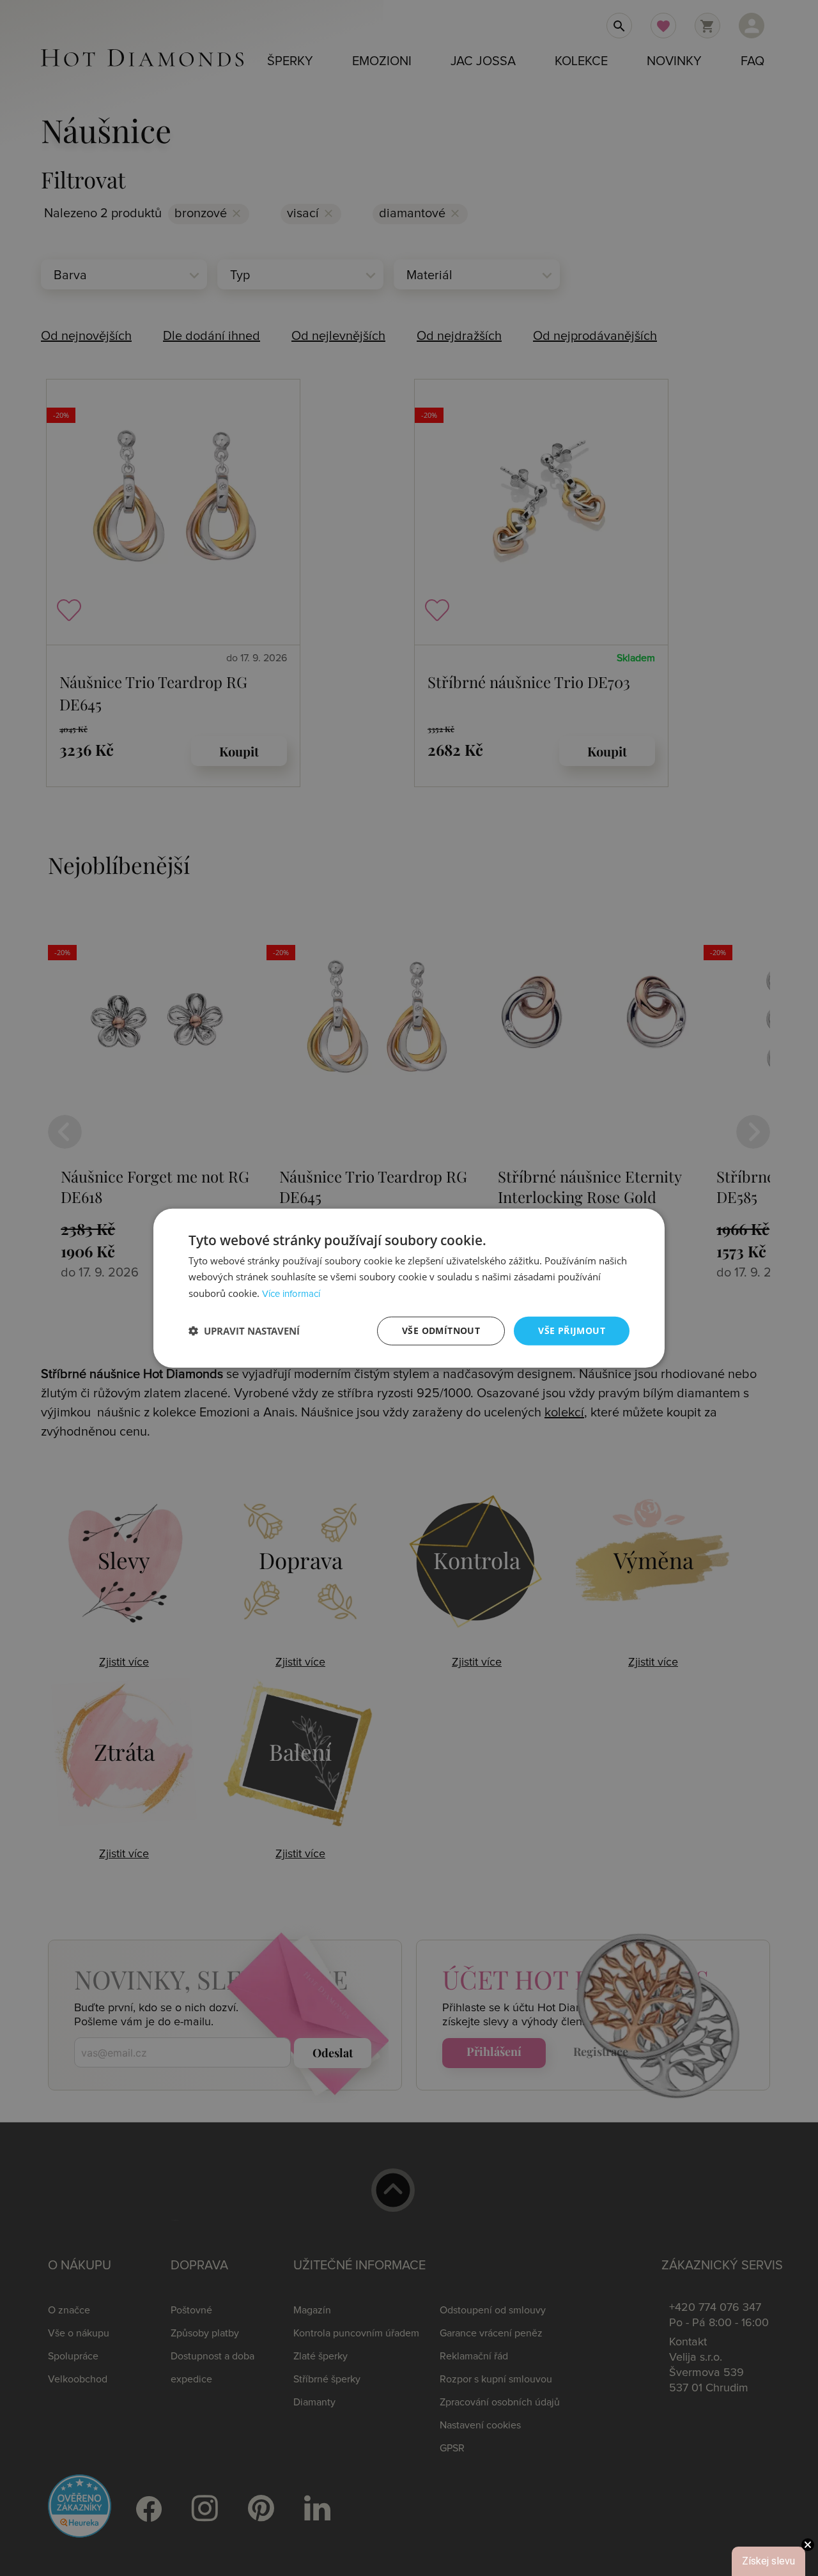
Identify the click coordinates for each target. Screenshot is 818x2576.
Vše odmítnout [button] (441, 1330)
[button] (244, 1331)
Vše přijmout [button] (572, 1330)
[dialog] (409, 1288)
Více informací (291, 1294)
